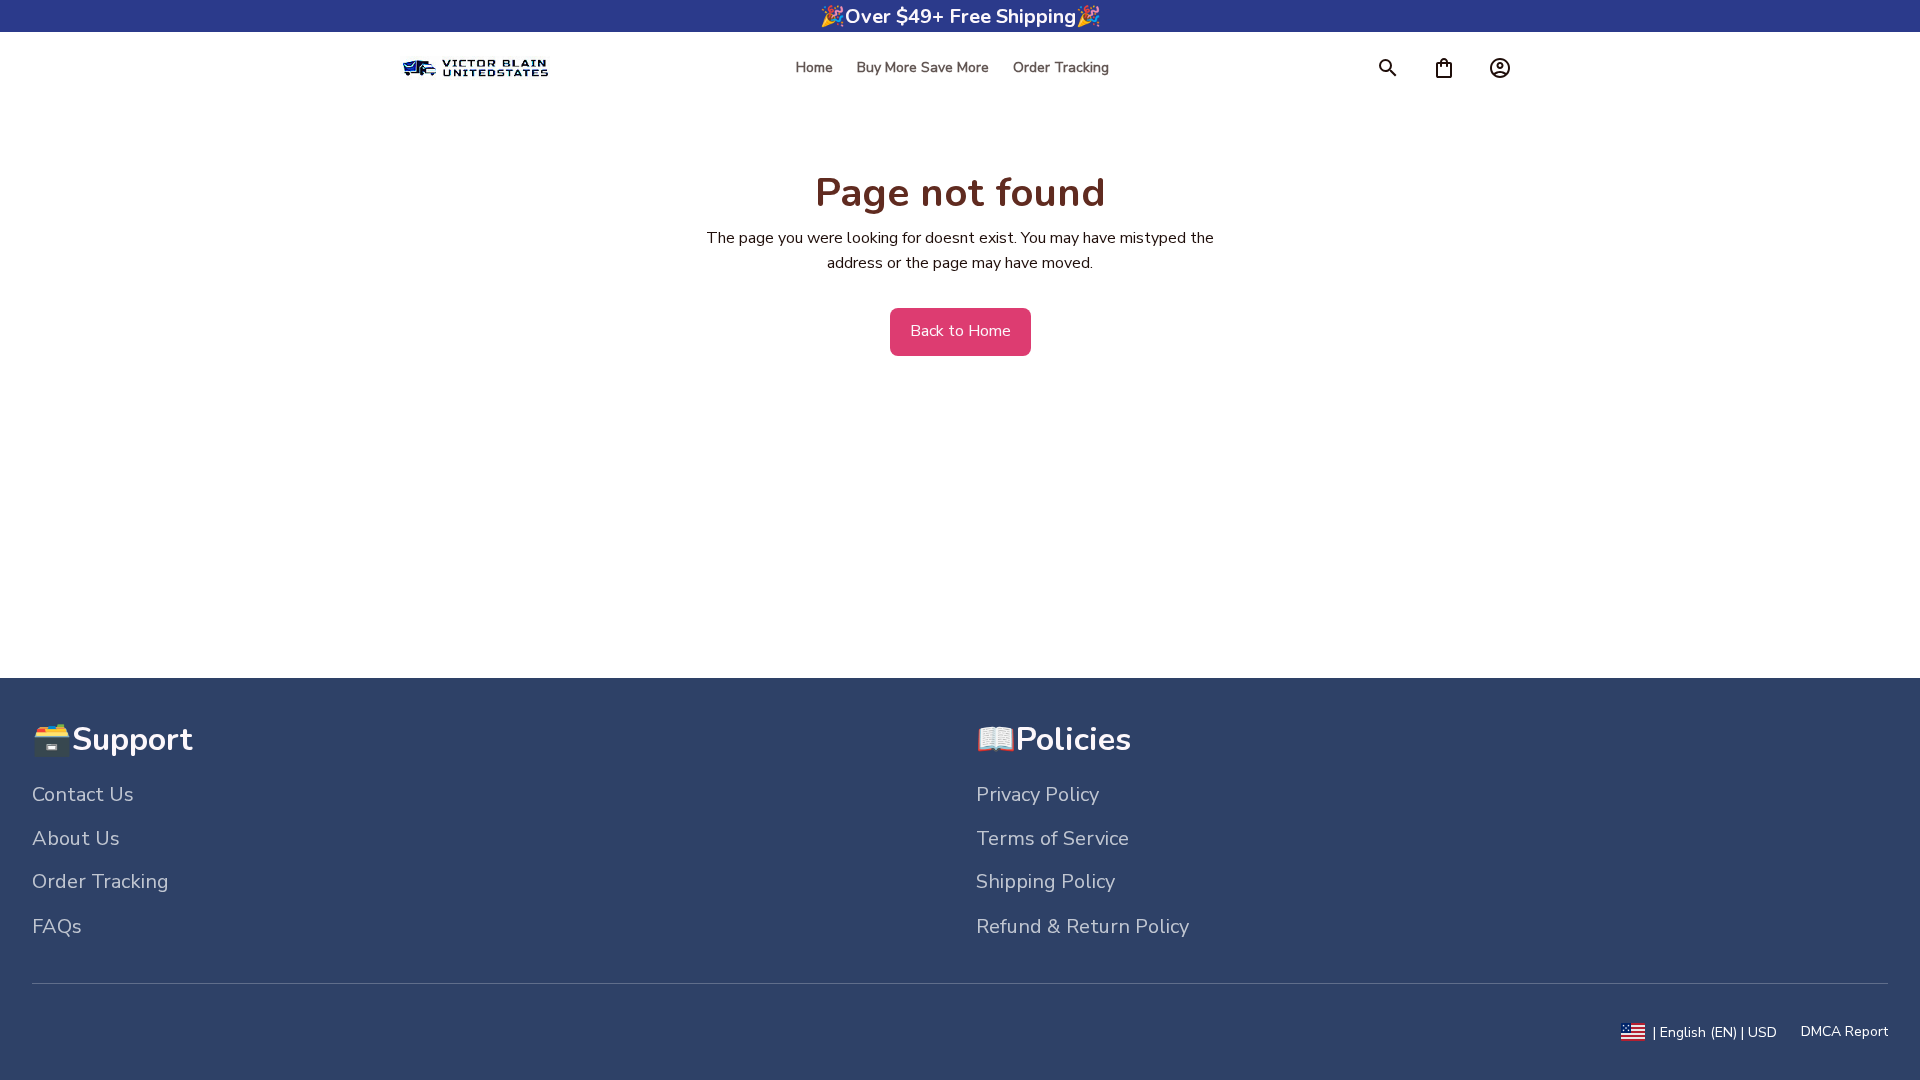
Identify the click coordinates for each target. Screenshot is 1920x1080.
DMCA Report (1844, 1031)
